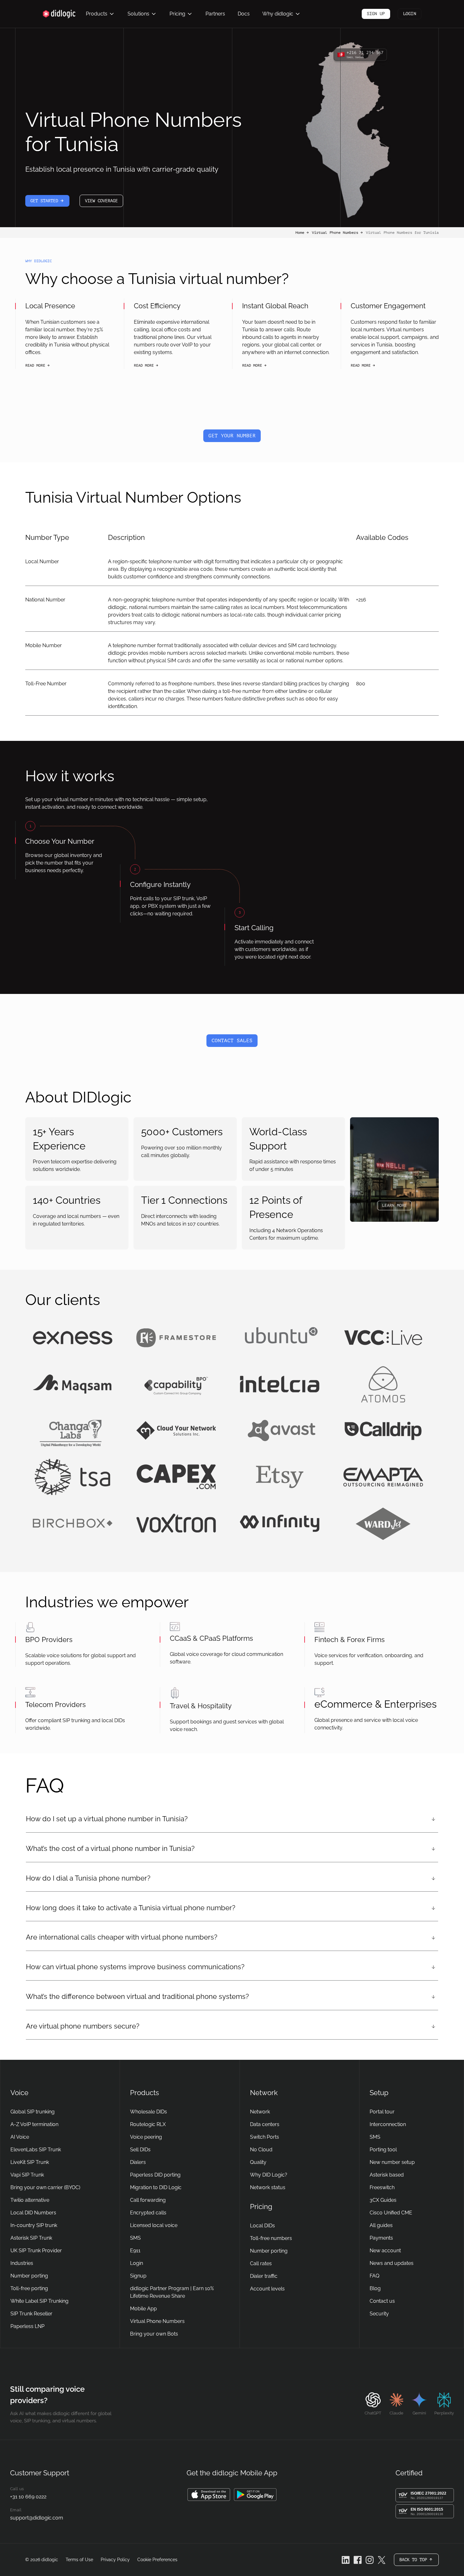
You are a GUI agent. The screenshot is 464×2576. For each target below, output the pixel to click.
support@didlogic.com (37, 2518)
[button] (100, 14)
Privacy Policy (115, 2560)
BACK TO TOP (419, 2562)
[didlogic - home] (59, 14)
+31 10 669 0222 (28, 2497)
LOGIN (410, 14)
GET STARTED (50, 203)
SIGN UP (376, 14)
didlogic (50, 2560)
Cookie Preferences (157, 2560)
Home (302, 233)
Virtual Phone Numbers (338, 233)
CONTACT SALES (232, 1041)
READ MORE (38, 366)
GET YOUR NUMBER (232, 436)
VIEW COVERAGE (101, 201)
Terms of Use (79, 2560)
